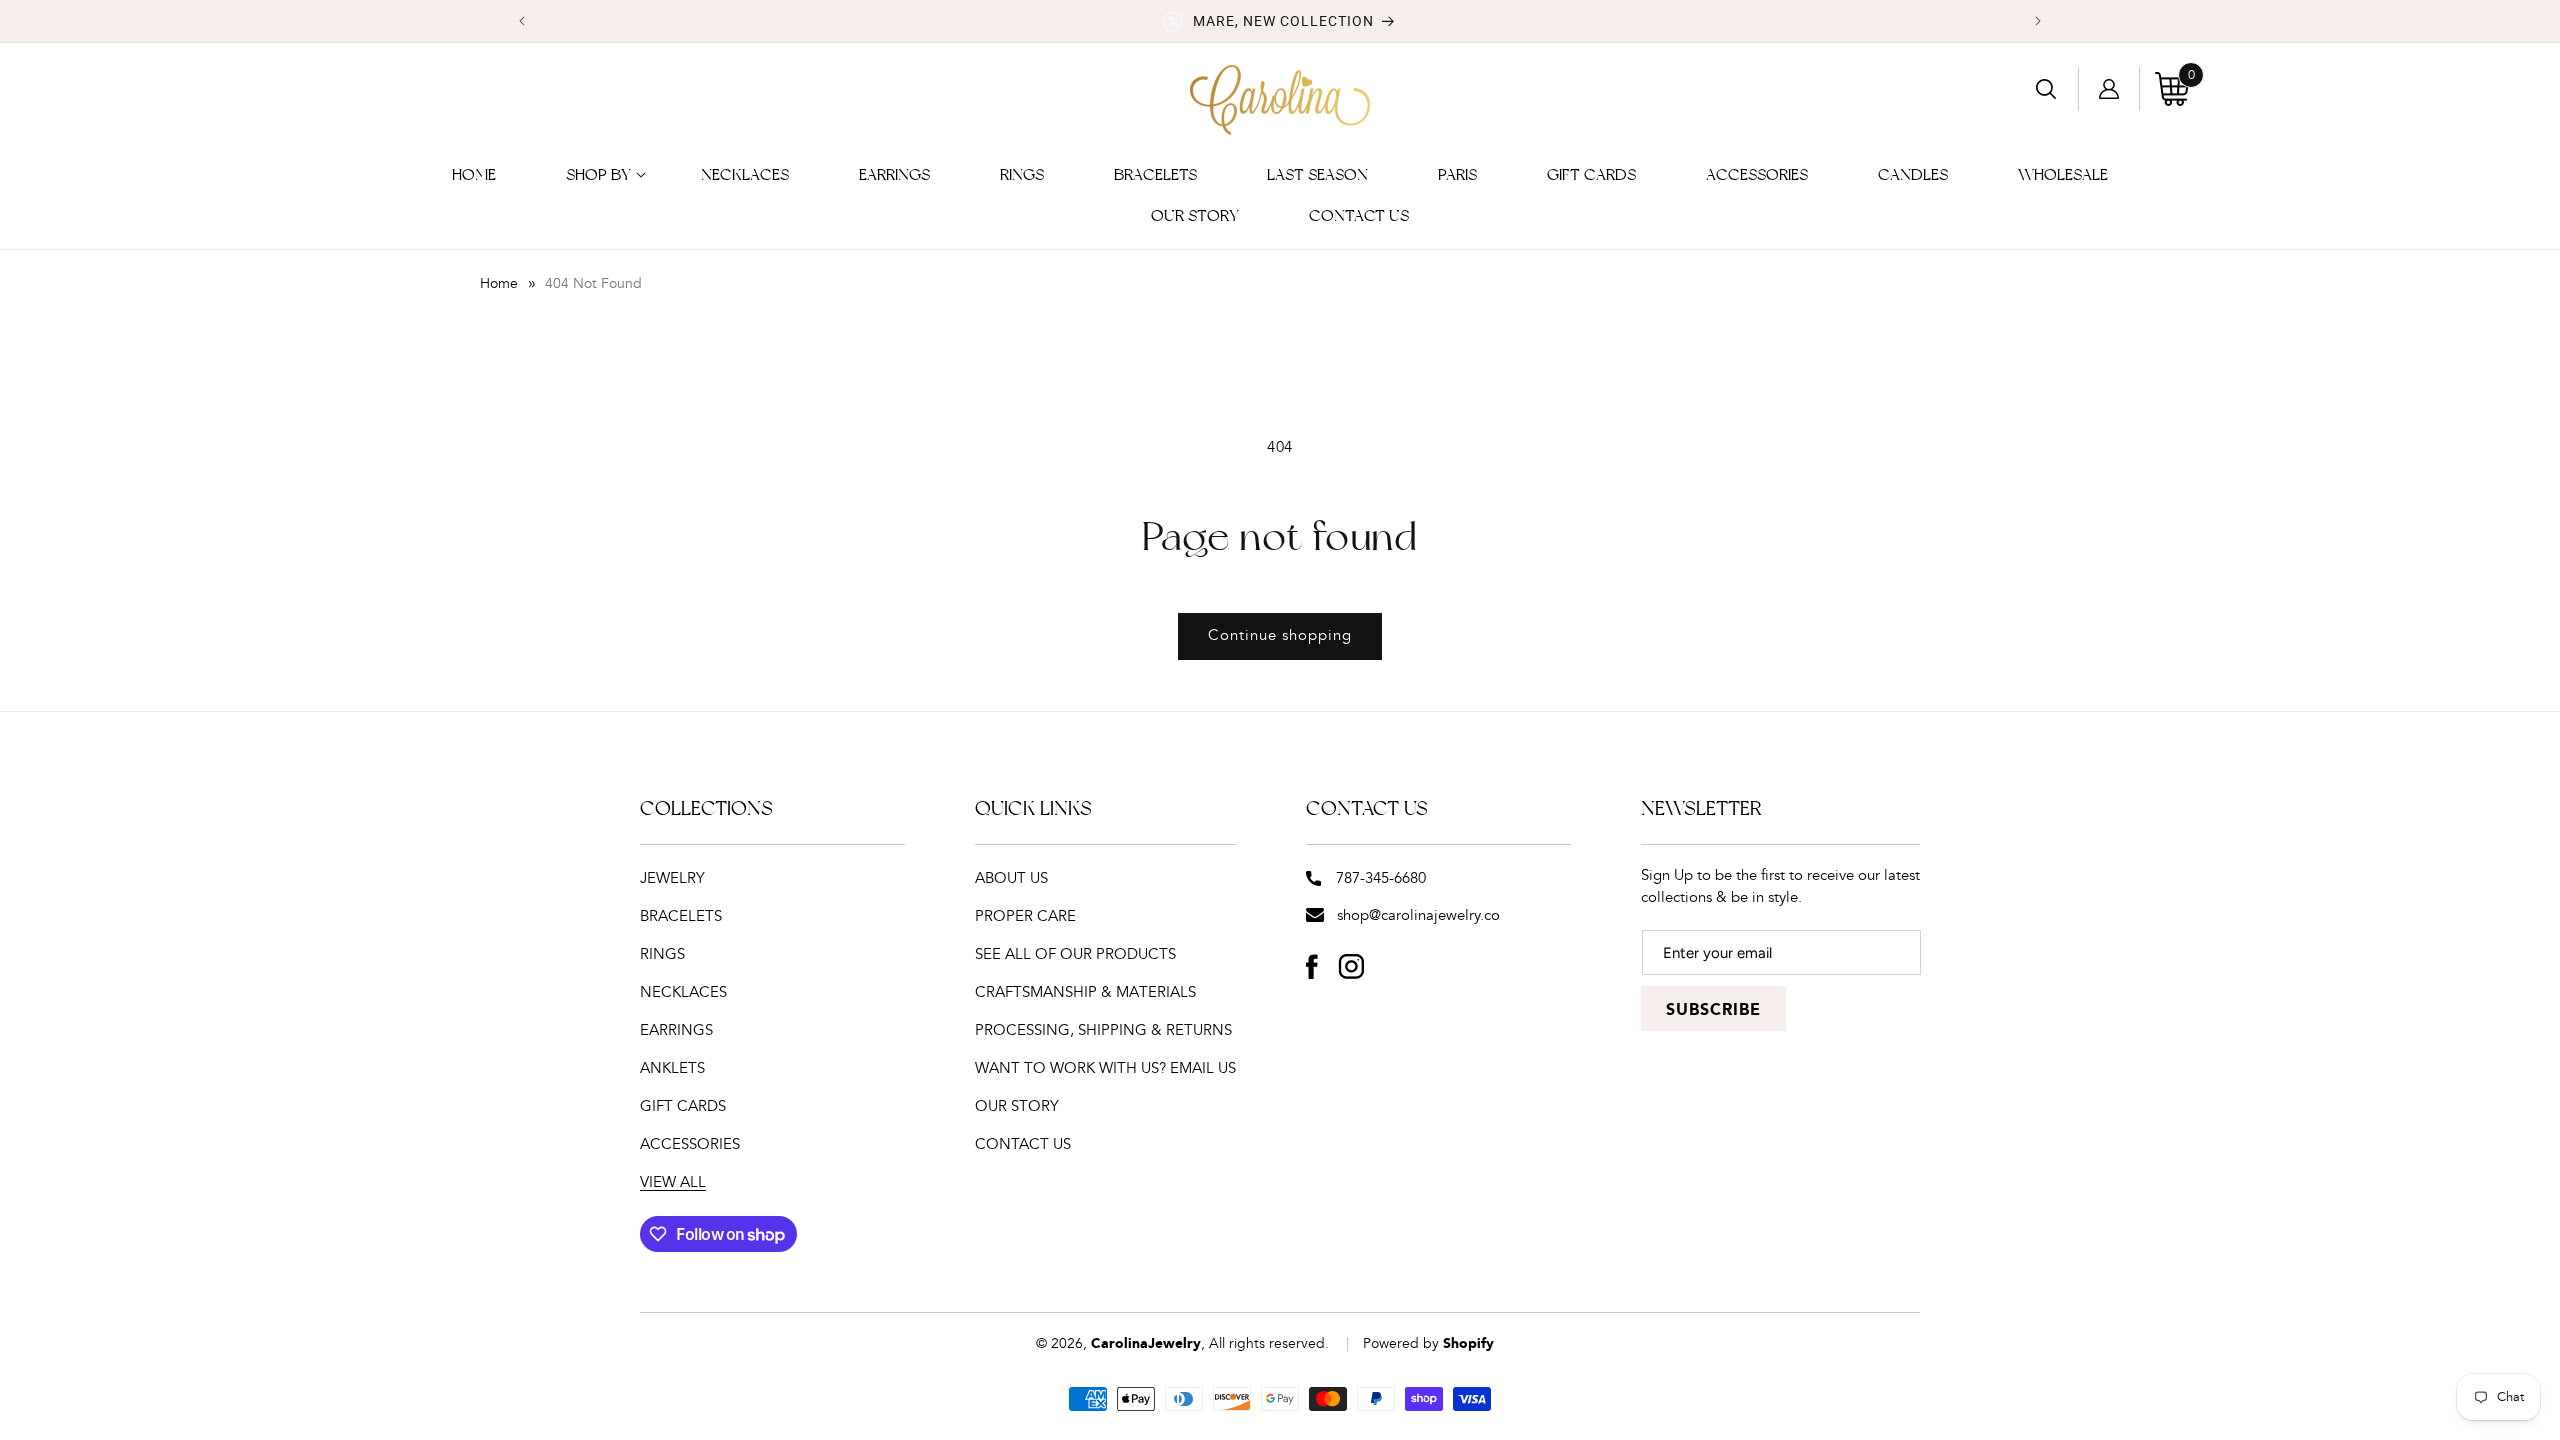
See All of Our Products (1075, 954)
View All (673, 1182)
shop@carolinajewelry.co (1418, 915)
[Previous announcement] (522, 21)
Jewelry (672, 878)
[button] (598, 175)
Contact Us (1023, 1144)
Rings (662, 954)
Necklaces (683, 992)
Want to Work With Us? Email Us (1105, 1068)
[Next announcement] (2038, 21)
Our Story (1017, 1106)
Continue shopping (1280, 635)
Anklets (672, 1068)
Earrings (676, 1030)
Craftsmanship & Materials (1085, 992)
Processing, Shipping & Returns (1103, 1030)
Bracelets (681, 916)
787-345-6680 (1381, 878)
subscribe (1713, 1010)
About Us (1011, 878)
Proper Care (1025, 916)
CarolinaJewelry (1146, 1344)
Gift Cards (683, 1106)
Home (499, 284)
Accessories (690, 1144)
